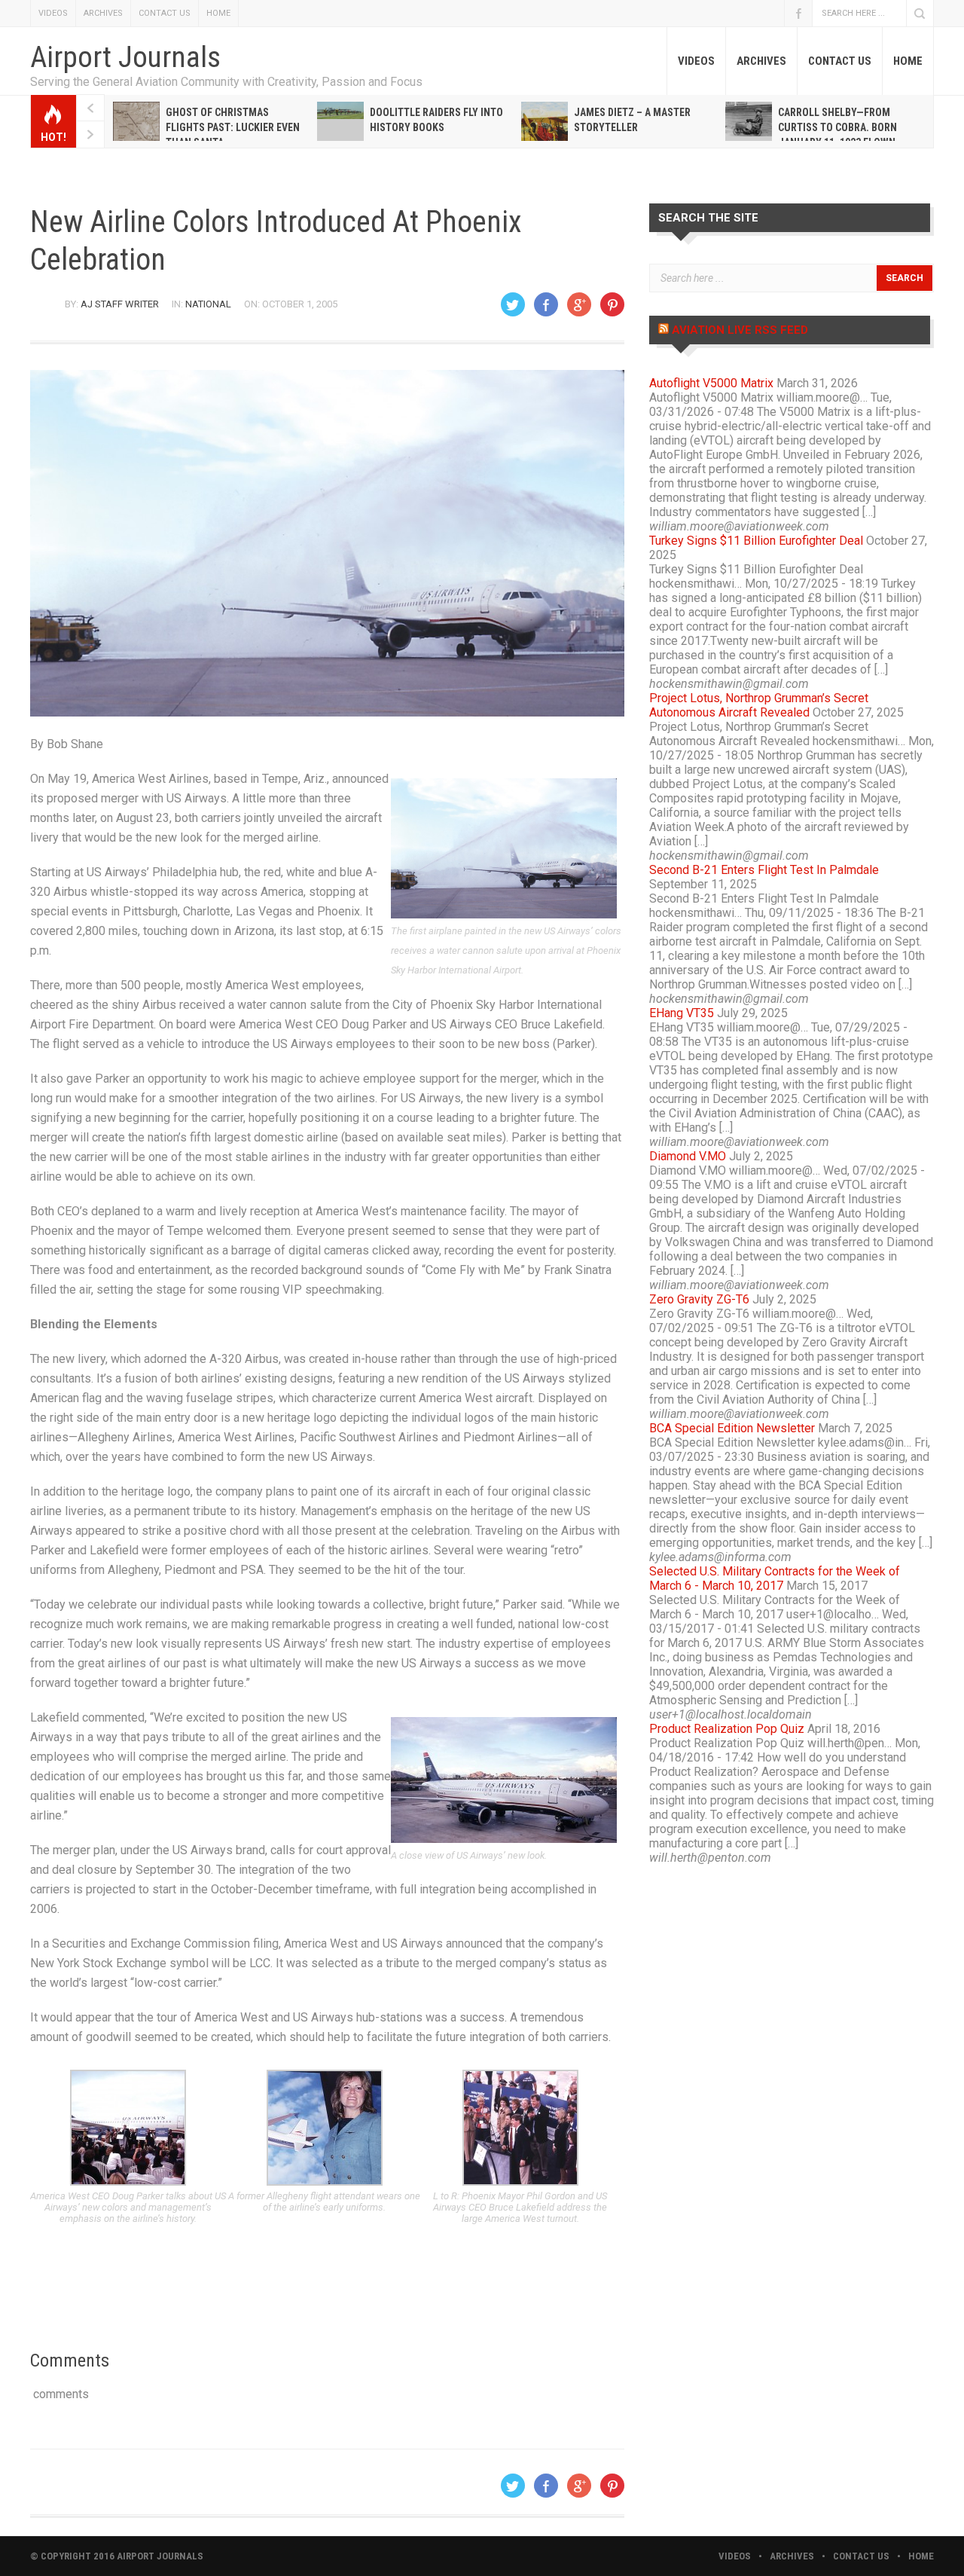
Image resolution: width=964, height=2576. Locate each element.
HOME (218, 13)
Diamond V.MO (688, 1156)
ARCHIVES (103, 13)
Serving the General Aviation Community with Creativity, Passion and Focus (226, 82)
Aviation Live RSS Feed (740, 330)
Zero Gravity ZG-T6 (699, 1299)
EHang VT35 (682, 1013)
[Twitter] (513, 304)
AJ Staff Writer (120, 304)
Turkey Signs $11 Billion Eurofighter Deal (756, 541)
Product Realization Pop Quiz (727, 1729)
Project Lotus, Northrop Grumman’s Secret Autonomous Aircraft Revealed (759, 705)
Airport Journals (125, 57)
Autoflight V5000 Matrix (711, 383)
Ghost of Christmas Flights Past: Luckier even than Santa (233, 127)
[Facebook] (546, 304)
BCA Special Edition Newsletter (732, 1428)
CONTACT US (165, 13)
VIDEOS (53, 13)
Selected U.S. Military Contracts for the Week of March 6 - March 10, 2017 (775, 1578)
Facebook (798, 13)
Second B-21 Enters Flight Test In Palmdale (764, 870)
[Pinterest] (612, 304)
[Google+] (579, 304)
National (208, 304)
